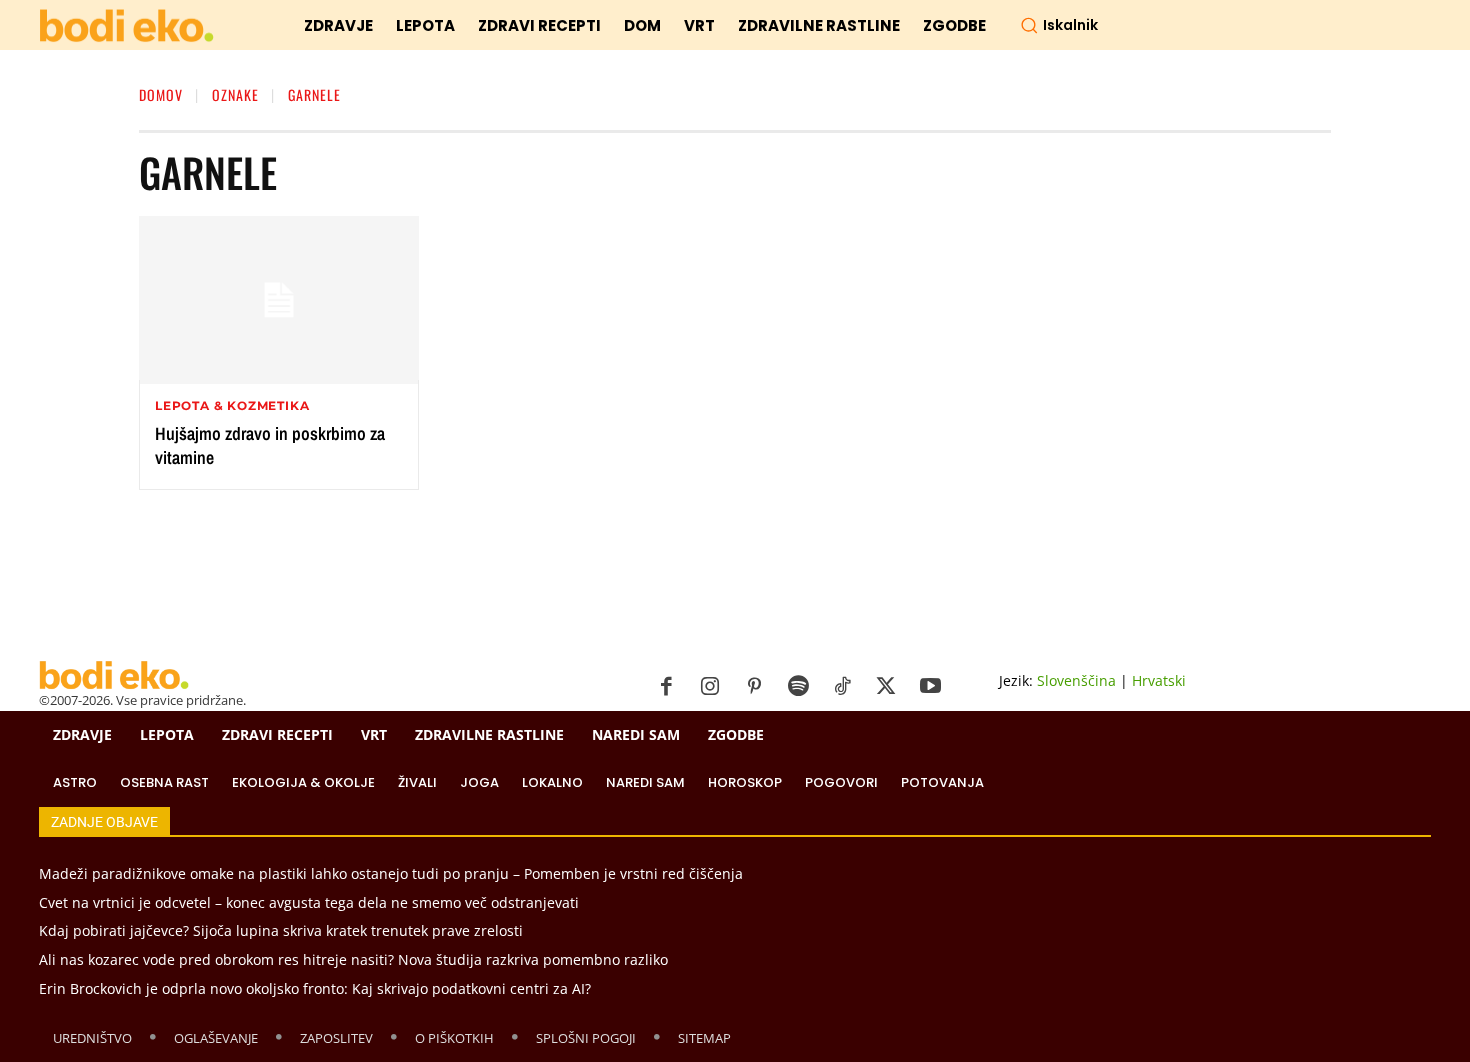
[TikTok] (842, 687)
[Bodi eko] (126, 26)
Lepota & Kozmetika (232, 406)
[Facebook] (666, 687)
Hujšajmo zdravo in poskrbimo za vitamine (270, 445)
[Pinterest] (754, 687)
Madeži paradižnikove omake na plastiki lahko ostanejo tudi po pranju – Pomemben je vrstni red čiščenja (391, 873)
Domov (161, 94)
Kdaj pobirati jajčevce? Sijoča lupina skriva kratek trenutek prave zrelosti (281, 930)
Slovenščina (1076, 680)
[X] (886, 687)
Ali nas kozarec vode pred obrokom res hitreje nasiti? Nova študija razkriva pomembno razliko (353, 959)
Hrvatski (1159, 680)
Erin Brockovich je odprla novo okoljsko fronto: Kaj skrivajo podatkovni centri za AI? (315, 988)
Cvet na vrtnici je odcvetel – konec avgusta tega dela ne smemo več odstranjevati (309, 902)
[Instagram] (710, 687)
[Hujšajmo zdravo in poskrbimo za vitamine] (279, 300)
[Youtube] (930, 687)
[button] (1059, 25)
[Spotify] (798, 687)
